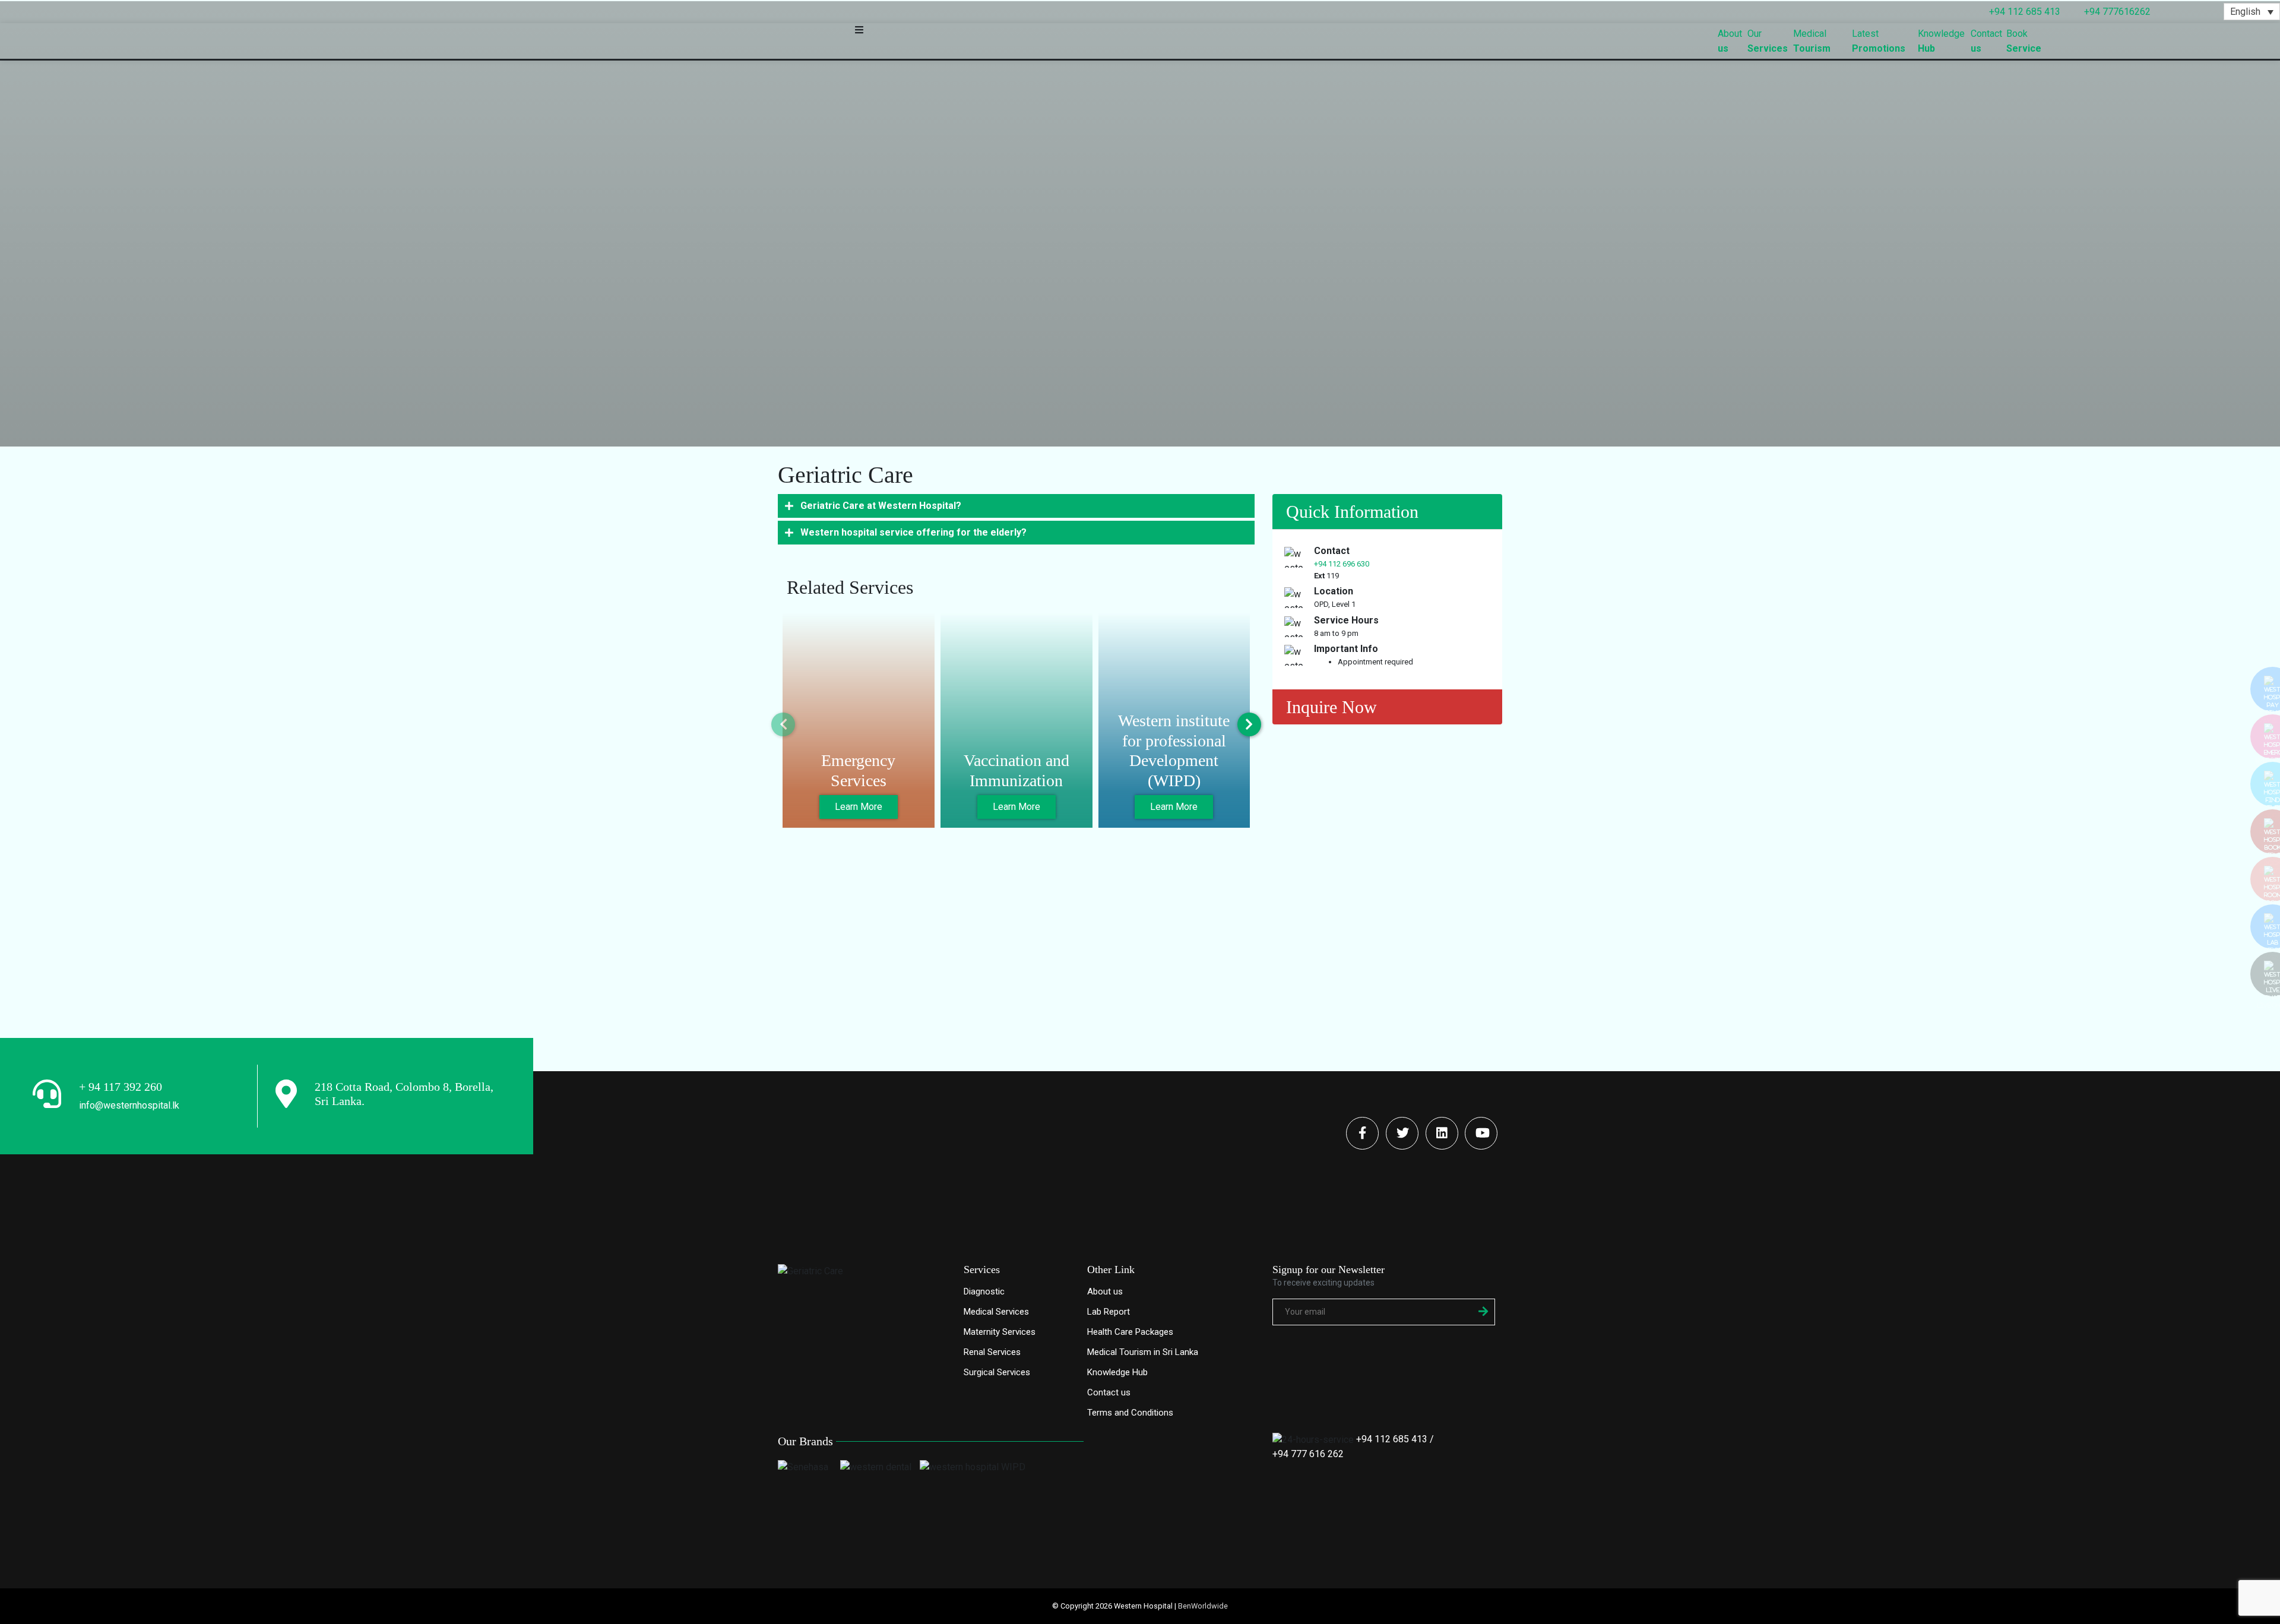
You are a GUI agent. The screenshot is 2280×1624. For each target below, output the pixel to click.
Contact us (1109, 1392)
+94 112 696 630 (1342, 564)
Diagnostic (984, 1291)
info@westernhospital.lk (129, 1105)
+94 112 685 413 (1392, 1439)
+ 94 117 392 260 (121, 1087)
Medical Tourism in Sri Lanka (1143, 1352)
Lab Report (1109, 1312)
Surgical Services (997, 1372)
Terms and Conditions (1130, 1413)
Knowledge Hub (1117, 1372)
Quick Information (1352, 512)
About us (1105, 1291)
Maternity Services (1000, 1332)
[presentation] (783, 724)
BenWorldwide (1203, 1606)
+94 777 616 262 (1308, 1454)
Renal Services (992, 1352)
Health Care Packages (1130, 1332)
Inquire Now (1331, 707)
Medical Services (996, 1312)
